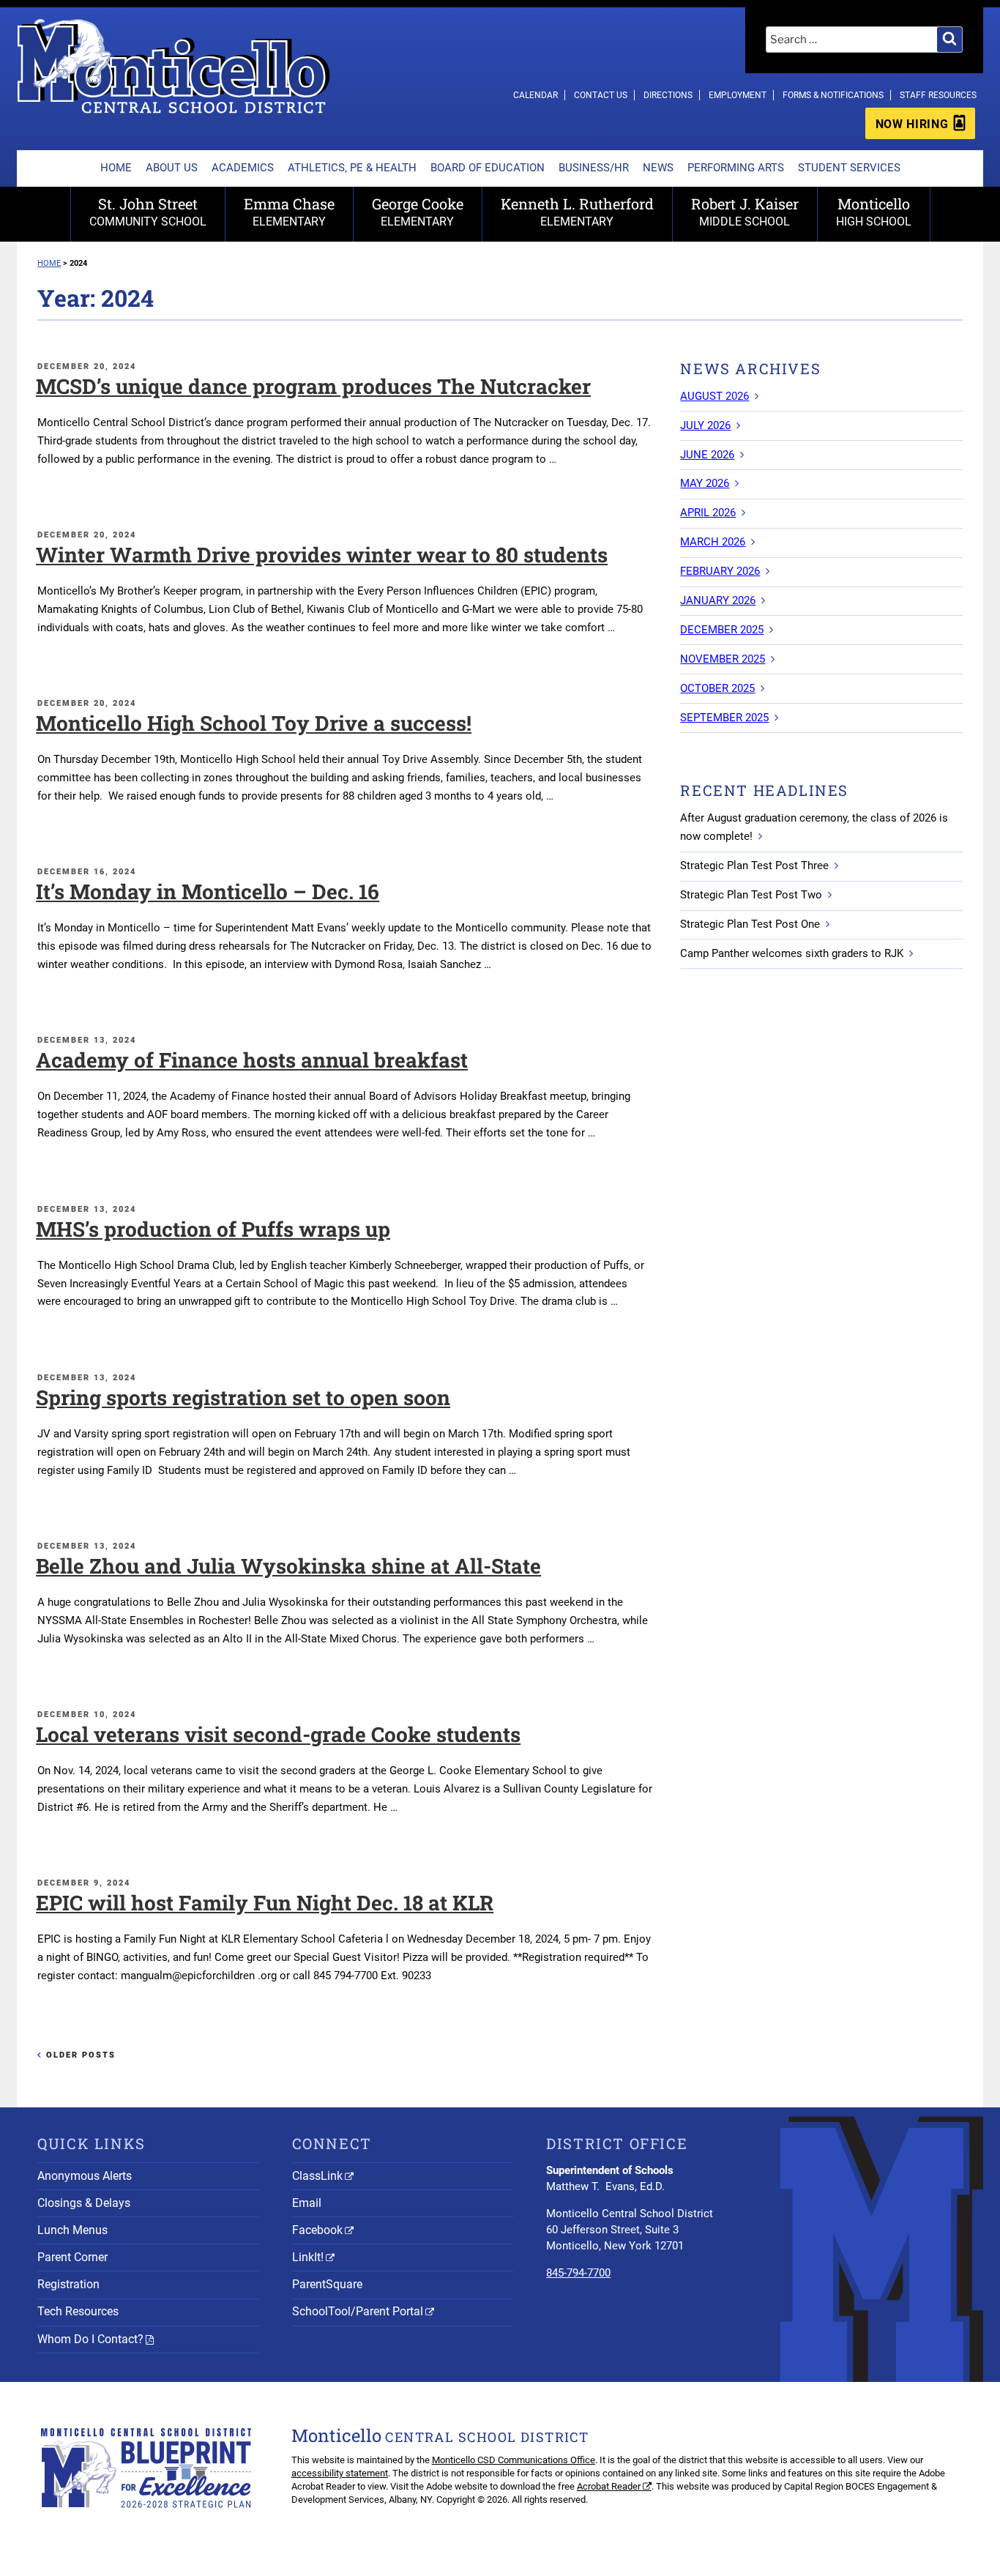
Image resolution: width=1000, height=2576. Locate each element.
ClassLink (317, 2176)
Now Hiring (912, 124)
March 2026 (713, 542)
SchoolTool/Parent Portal (358, 2311)
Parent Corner (72, 2257)
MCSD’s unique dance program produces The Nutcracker (313, 386)
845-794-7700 (578, 2273)
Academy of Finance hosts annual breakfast (252, 1060)
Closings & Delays (84, 2203)
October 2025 (717, 688)
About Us (172, 168)
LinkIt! (308, 2257)
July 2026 (705, 425)
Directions (668, 95)
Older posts (81, 2055)
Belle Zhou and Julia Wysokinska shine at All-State (288, 1566)
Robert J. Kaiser (745, 211)
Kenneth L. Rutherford (577, 211)
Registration (68, 2284)
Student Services (849, 168)
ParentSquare (327, 2284)
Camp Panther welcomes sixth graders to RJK (792, 953)
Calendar (536, 95)
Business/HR (594, 168)
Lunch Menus (72, 2230)
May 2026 (705, 483)
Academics (243, 168)
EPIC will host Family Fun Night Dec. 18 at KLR (265, 1903)
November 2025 (723, 659)
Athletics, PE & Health (352, 168)
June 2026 (707, 455)
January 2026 (718, 600)
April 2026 (708, 513)
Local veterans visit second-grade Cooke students (278, 1734)
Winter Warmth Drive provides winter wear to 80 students (322, 555)
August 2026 (714, 396)
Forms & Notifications (833, 95)
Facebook (317, 2230)
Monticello (874, 211)
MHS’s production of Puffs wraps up (213, 1229)
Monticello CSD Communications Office (514, 2460)
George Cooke (418, 211)
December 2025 (722, 630)
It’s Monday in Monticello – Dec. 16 (208, 891)
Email (307, 2203)
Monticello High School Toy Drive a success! (254, 723)
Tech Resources (78, 2311)
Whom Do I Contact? (90, 2339)
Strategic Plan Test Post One (750, 924)
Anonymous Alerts (85, 2176)
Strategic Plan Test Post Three (754, 866)
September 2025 (724, 718)
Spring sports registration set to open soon (243, 1397)
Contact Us (601, 95)
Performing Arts (736, 168)
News (658, 168)
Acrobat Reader (609, 2486)
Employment (738, 95)
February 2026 (720, 571)
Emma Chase (289, 211)
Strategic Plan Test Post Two (751, 895)
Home (116, 168)
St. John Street (148, 211)
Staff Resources (938, 95)
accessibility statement (340, 2473)
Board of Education (488, 168)
